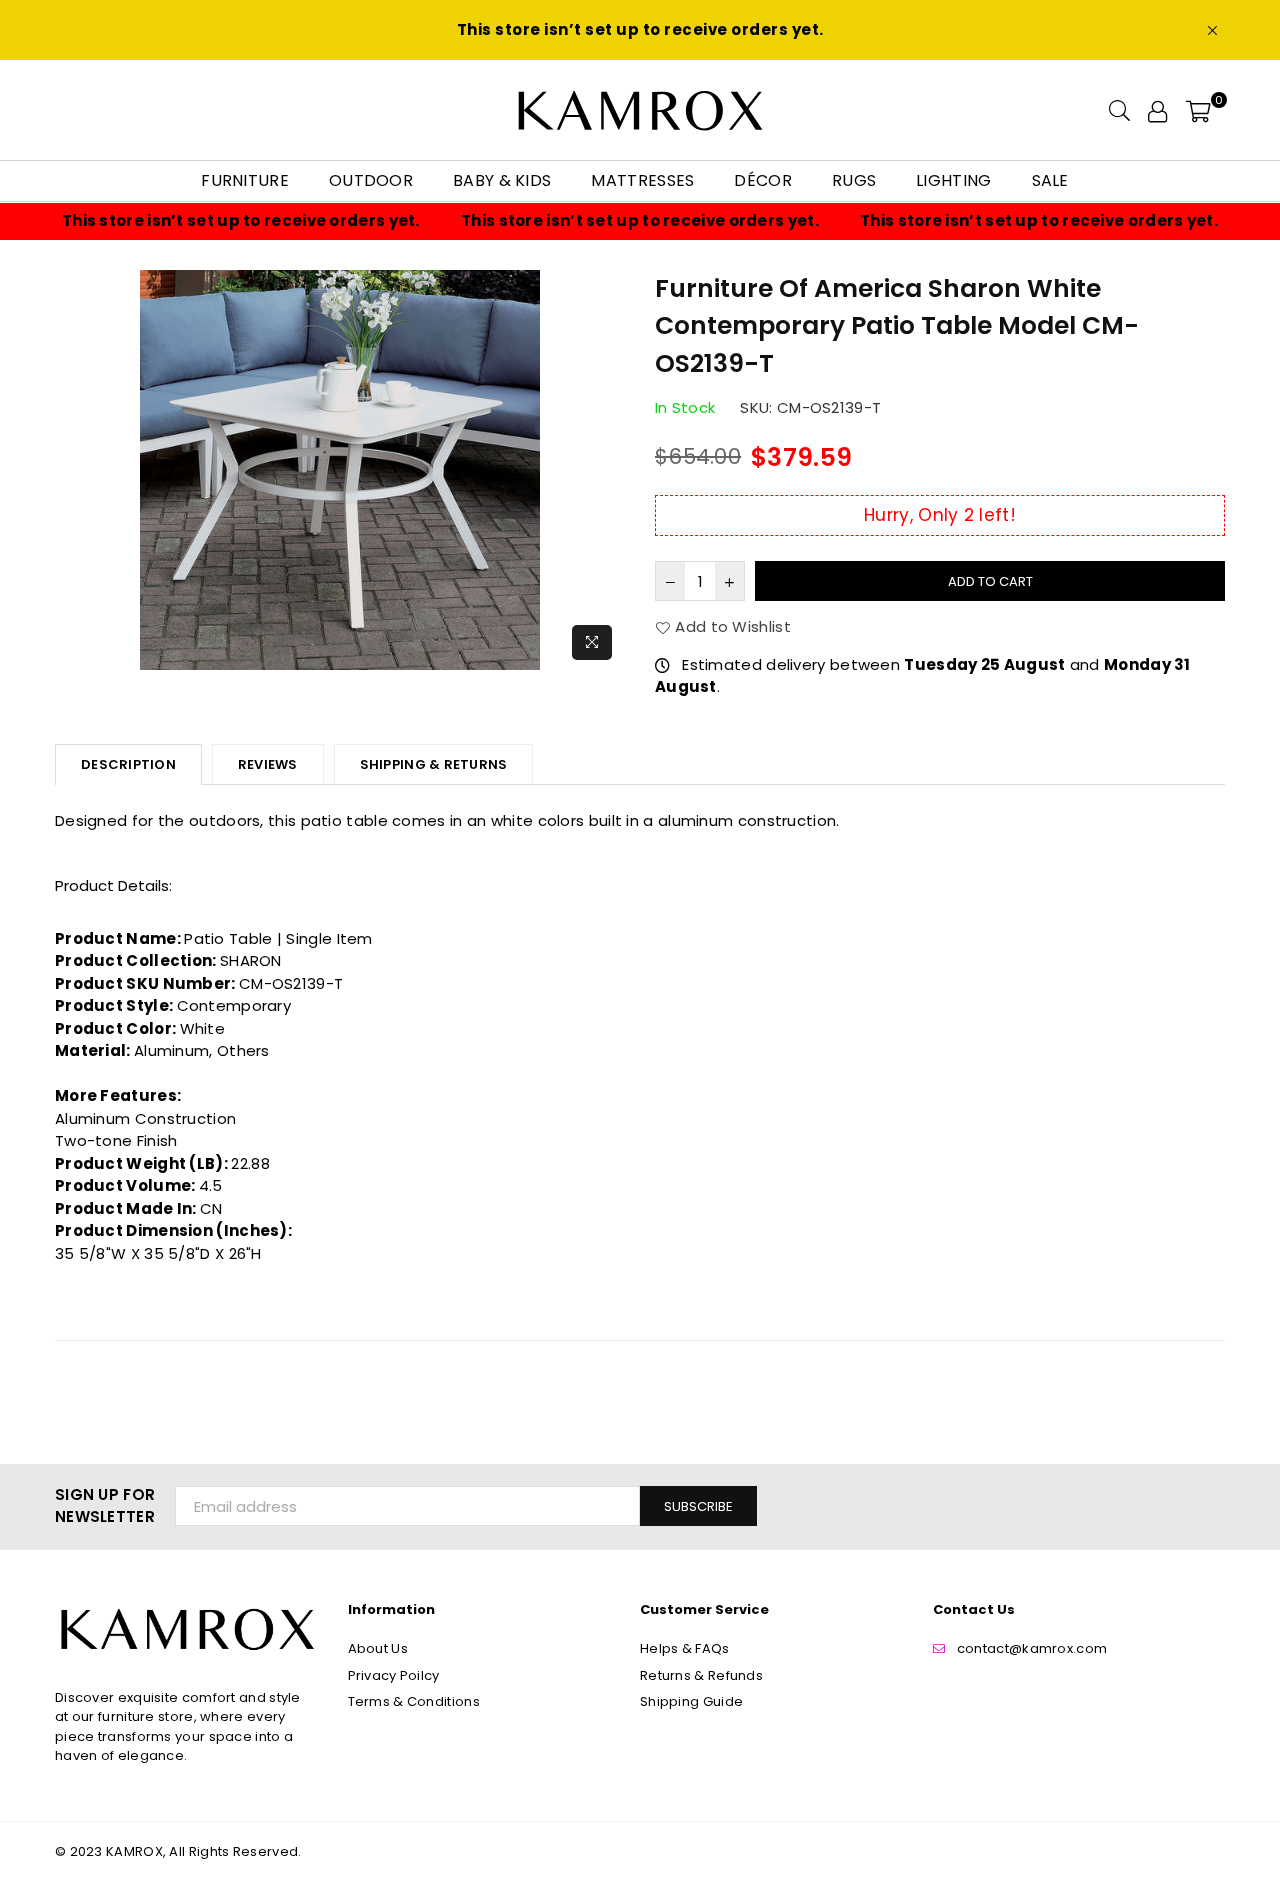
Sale (1050, 180)
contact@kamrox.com (1032, 1648)
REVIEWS (268, 764)
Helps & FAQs (685, 1648)
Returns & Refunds (701, 1675)
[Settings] (1157, 110)
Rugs (854, 180)
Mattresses (642, 180)
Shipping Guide (691, 1701)
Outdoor (371, 180)
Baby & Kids (502, 180)
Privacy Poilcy (394, 1675)
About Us (378, 1648)
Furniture (245, 180)
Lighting (953, 180)
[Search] (1119, 110)
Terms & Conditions (414, 1701)
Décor (763, 180)
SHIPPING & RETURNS (434, 764)
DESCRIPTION (128, 764)
